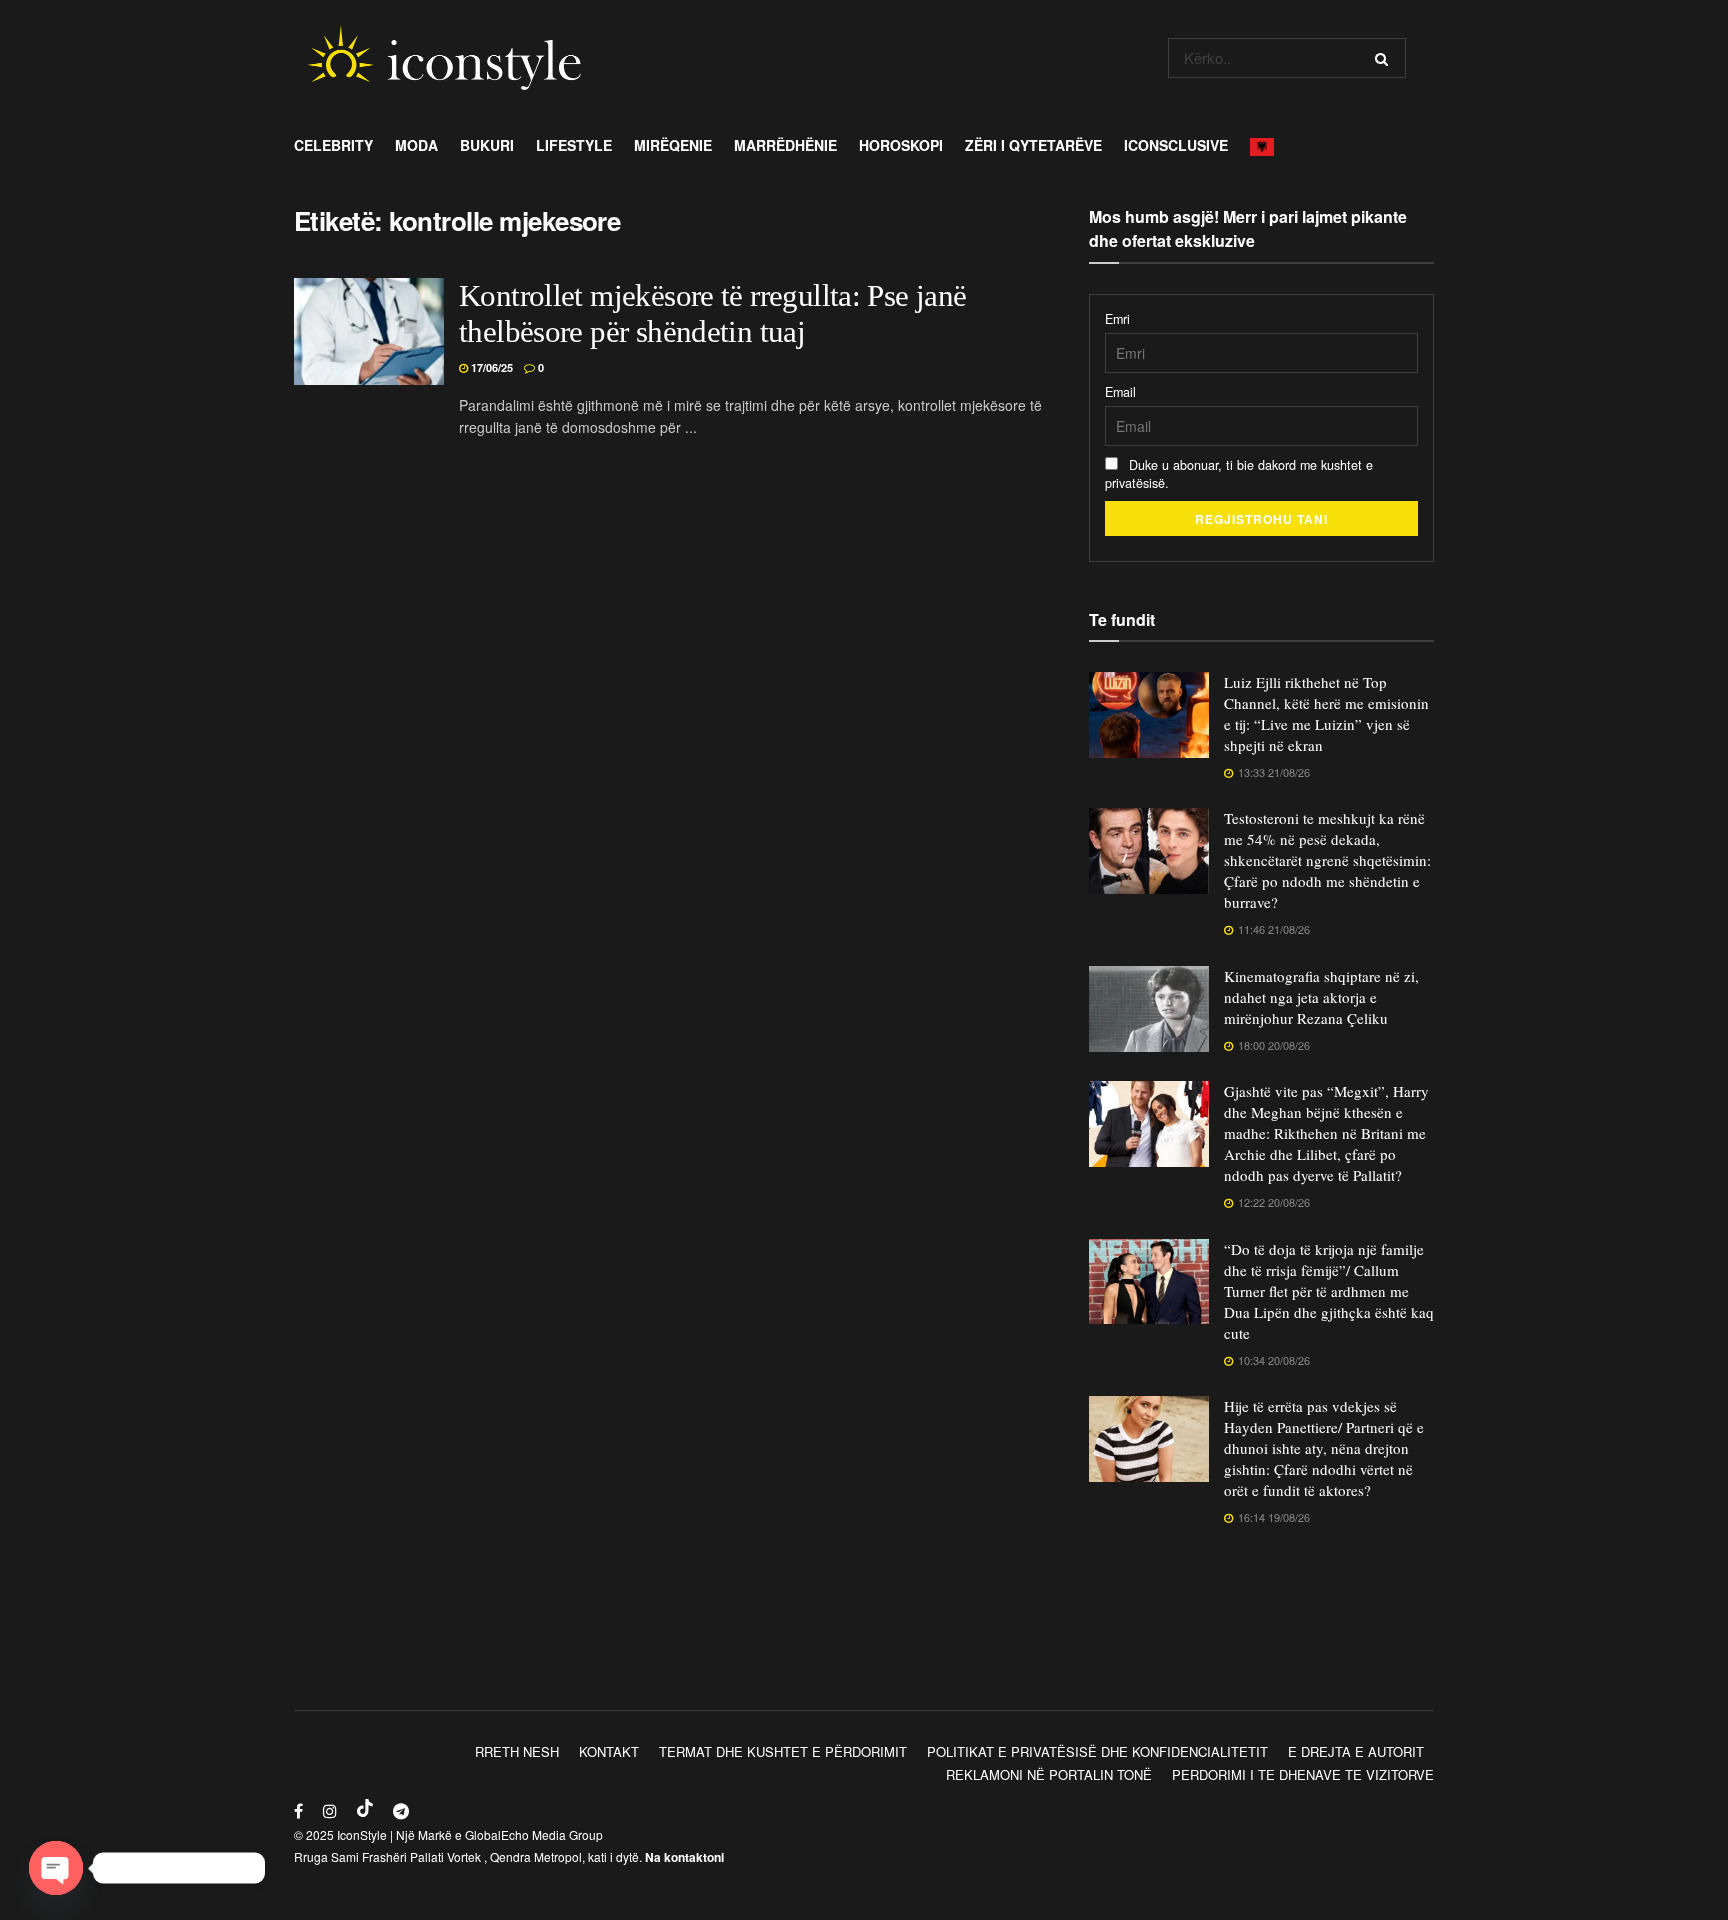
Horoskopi (901, 145)
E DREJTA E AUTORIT (1356, 1751)
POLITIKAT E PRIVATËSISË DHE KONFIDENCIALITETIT (1097, 1751)
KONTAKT (609, 1751)
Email (1120, 392)
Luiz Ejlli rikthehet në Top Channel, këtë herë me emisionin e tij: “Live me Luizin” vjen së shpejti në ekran (1326, 713)
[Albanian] (1267, 145)
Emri (1117, 319)
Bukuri (487, 145)
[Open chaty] (56, 1868)
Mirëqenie (673, 145)
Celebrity (333, 145)
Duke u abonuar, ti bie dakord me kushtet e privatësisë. (1239, 474)
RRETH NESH (517, 1751)
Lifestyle (574, 145)
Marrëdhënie (785, 145)
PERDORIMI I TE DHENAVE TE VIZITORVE (1303, 1774)
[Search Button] (1385, 58)
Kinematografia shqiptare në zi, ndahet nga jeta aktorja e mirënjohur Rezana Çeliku (1321, 997)
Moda (416, 145)
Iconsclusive (1176, 145)
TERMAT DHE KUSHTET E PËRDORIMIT (783, 1751)
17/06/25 (490, 367)
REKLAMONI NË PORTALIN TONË (1049, 1774)
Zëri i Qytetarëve (1033, 145)
